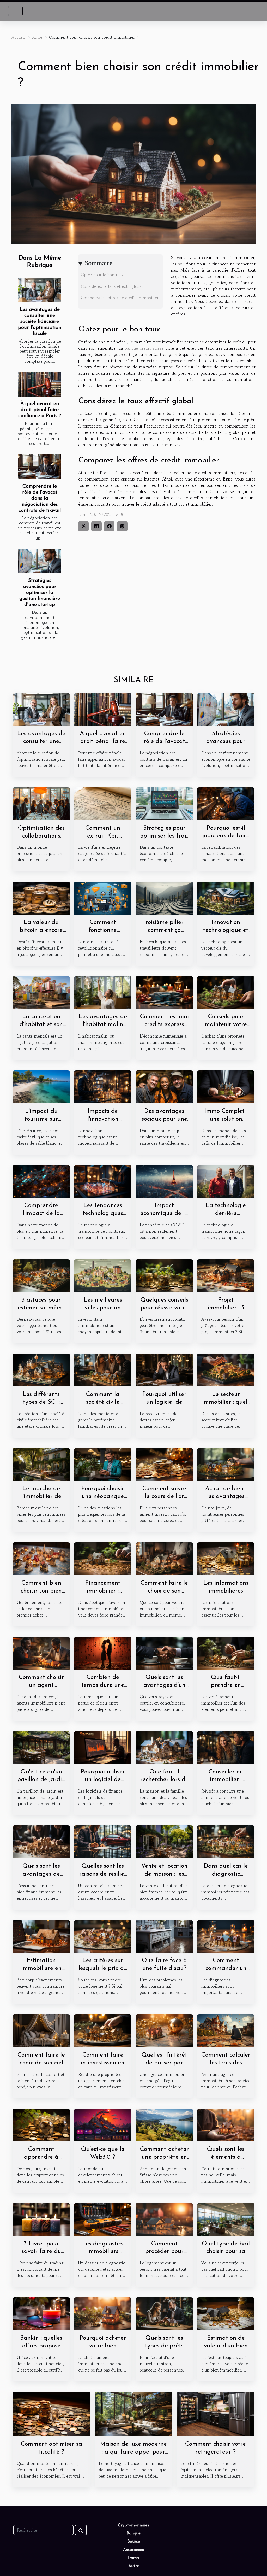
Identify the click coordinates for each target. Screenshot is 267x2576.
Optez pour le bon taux (102, 275)
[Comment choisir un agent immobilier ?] (41, 1653)
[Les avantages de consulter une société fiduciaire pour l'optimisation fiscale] (39, 290)
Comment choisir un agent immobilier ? (41, 1685)
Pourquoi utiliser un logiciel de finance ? (103, 1780)
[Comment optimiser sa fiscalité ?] (51, 2413)
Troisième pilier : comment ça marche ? (164, 930)
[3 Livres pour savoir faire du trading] (41, 2219)
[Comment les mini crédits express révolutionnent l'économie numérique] (164, 992)
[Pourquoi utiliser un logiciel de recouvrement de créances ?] (164, 1369)
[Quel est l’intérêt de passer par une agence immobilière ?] (164, 2030)
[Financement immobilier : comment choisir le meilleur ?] (103, 1558)
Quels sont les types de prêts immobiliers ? (164, 2346)
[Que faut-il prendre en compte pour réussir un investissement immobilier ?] (226, 1653)
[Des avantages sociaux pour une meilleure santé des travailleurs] (164, 1086)
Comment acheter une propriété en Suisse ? (164, 2157)
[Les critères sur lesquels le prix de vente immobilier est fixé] (103, 1936)
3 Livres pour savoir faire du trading (41, 2252)
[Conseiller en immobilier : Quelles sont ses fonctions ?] (226, 1747)
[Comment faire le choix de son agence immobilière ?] (164, 1558)
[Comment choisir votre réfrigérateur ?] (216, 2413)
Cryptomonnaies (133, 2525)
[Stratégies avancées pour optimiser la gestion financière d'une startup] (39, 561)
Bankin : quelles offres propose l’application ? (41, 2346)
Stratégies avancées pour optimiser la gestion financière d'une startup (40, 593)
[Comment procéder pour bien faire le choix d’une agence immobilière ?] (164, 2219)
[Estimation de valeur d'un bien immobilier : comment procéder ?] (226, 2313)
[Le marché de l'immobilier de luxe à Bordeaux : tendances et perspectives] (41, 1464)
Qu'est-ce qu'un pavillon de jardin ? (41, 1780)
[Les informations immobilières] (226, 1558)
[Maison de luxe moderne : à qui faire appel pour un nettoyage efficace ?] (134, 2413)
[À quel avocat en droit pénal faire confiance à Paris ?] (39, 384)
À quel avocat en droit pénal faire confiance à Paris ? (40, 410)
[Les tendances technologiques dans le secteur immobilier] (103, 1181)
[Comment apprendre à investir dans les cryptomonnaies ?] (41, 2124)
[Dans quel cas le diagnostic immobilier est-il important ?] (226, 1841)
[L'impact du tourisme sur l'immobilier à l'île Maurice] (41, 1086)
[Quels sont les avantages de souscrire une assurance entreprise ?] (41, 1841)
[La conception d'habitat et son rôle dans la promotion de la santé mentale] (41, 992)
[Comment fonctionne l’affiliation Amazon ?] (103, 898)
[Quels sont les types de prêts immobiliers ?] (164, 2313)
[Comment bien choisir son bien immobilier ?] (41, 1558)
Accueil (18, 37)
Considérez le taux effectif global (112, 286)
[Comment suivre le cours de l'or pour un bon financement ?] (164, 1464)
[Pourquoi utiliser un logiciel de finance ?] (103, 1747)
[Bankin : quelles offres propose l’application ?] (41, 2313)
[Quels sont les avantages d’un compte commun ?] (164, 1653)
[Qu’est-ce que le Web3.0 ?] (103, 2124)
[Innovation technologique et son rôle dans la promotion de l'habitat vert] (226, 898)
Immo (133, 2558)
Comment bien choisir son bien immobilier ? (41, 1591)
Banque (133, 2533)
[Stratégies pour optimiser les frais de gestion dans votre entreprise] (164, 803)
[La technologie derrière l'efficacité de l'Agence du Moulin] (226, 1181)
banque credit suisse (144, 348)
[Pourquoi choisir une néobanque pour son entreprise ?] (103, 1464)
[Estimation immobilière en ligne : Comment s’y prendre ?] (41, 1936)
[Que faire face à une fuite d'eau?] (164, 1936)
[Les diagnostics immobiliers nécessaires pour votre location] (103, 2219)
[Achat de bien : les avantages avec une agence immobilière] (226, 1464)
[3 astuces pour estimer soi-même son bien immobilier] (41, 1275)
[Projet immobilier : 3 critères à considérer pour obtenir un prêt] (226, 1275)
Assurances (133, 2550)
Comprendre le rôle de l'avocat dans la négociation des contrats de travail (40, 498)
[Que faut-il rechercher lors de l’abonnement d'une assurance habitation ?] (164, 1747)
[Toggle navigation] (15, 11)
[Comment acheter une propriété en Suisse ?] (164, 2124)
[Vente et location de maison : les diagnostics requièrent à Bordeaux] (164, 1841)
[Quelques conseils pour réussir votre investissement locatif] (164, 1275)
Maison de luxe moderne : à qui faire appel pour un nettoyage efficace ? (133, 2452)
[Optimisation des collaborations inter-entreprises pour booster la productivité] (41, 803)
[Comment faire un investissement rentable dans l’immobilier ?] (103, 2030)
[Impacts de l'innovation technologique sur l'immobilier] (103, 1086)
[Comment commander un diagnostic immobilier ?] (226, 1936)
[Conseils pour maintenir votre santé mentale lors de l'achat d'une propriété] (226, 992)
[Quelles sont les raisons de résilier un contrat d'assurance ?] (103, 1841)
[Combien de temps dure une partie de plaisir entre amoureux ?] (103, 1653)
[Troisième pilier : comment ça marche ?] (164, 898)
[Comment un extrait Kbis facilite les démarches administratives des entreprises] (103, 803)
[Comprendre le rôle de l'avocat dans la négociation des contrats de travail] (39, 467)
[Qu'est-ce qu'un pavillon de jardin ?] (41, 1747)
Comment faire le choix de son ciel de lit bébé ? (41, 2063)
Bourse (134, 2542)
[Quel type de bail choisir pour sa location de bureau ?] (226, 2219)
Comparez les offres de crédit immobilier (120, 298)
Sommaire (99, 263)
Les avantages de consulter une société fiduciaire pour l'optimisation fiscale (40, 322)
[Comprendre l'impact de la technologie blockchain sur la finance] (41, 1181)
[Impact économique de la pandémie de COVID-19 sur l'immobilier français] (164, 1181)
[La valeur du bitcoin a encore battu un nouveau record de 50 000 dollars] (41, 898)
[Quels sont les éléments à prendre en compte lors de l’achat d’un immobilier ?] (226, 2124)
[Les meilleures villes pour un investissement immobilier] (103, 1275)
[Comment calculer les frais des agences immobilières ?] (226, 2030)
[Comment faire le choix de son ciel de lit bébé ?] (41, 2030)
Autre (37, 37)
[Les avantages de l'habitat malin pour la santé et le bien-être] (103, 992)
